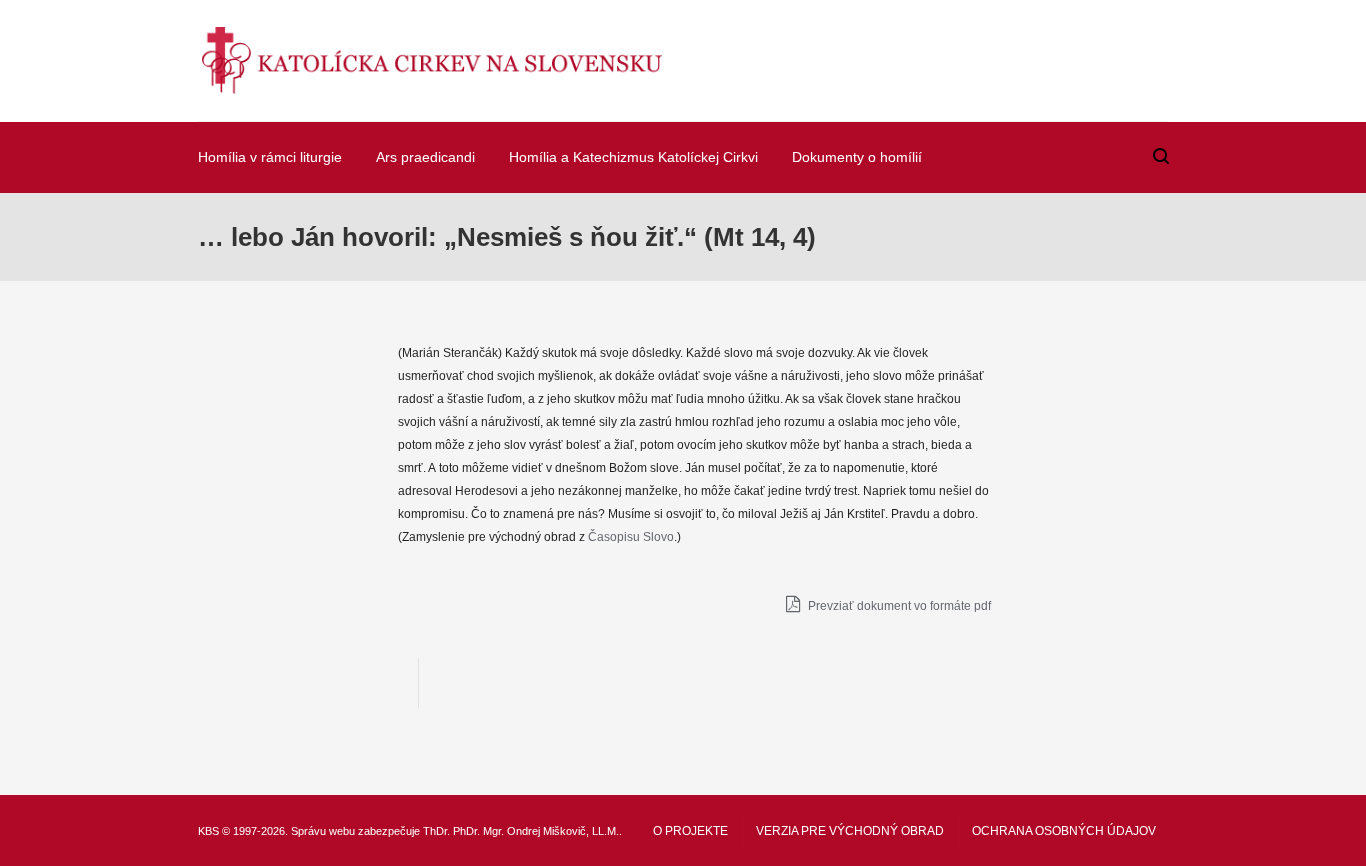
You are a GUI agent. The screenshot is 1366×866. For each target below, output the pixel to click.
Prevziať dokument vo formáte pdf (898, 606)
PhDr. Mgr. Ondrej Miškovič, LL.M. (536, 831)
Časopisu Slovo (631, 537)
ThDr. (436, 831)
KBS (208, 831)
